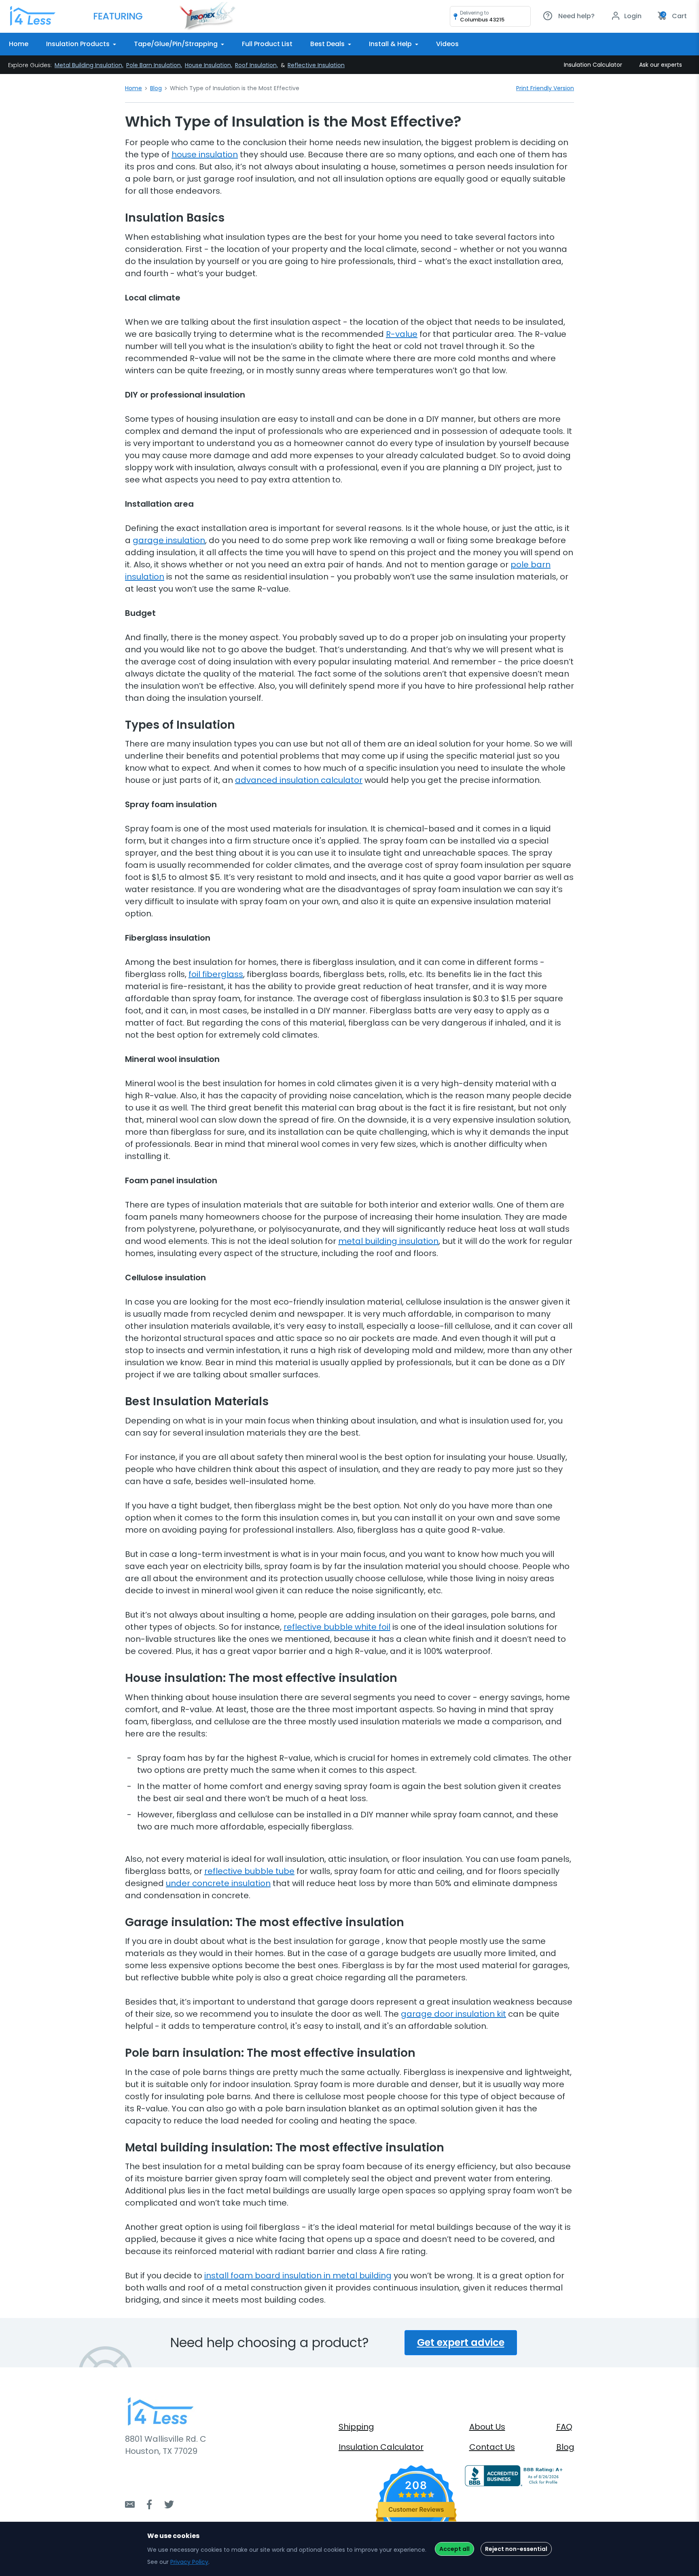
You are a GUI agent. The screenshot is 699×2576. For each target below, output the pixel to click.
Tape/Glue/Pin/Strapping (177, 44)
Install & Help (391, 44)
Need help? (576, 16)
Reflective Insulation (316, 65)
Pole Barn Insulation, (154, 65)
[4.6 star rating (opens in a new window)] (416, 2495)
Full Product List (267, 44)
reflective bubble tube (249, 1871)
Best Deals (328, 44)
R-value (402, 334)
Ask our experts (661, 65)
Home (19, 44)
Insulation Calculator (593, 65)
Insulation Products (79, 44)
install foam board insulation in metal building (298, 2276)
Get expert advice (461, 2342)
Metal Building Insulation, (89, 65)
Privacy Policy (189, 2562)
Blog (156, 88)
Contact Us (492, 2447)
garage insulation (169, 540)
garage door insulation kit (453, 2014)
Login (632, 16)
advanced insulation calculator (299, 780)
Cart (675, 16)
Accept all (454, 2549)
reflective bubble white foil (337, 1627)
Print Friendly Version (545, 88)
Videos (447, 44)
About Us (487, 2427)
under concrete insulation (218, 1883)
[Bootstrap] (33, 16)
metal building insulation (388, 1241)
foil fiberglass (216, 974)
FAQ (564, 2427)
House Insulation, (209, 65)
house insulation (205, 154)
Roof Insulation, (256, 65)
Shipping (356, 2427)
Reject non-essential (516, 2549)
